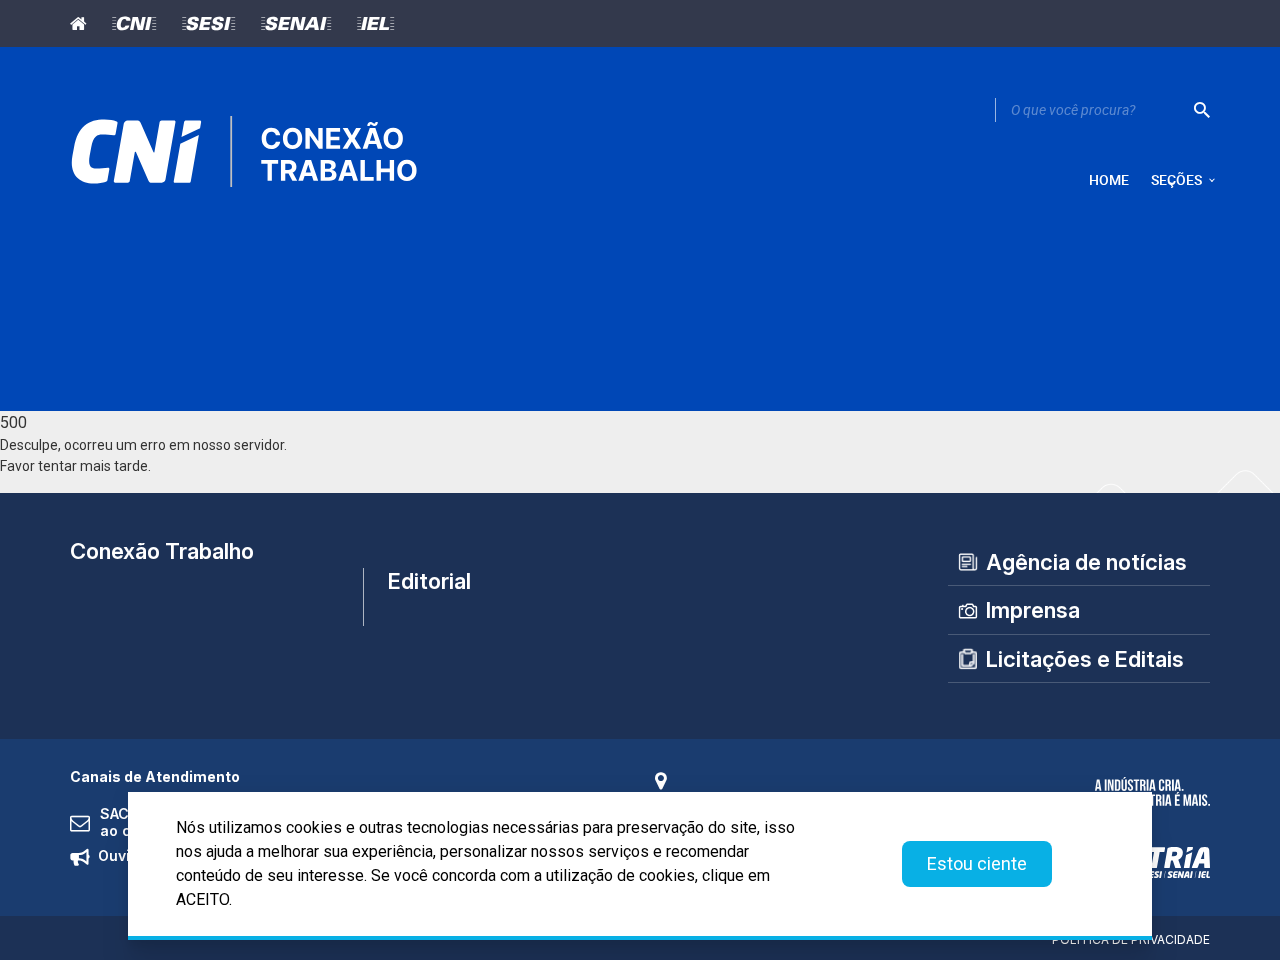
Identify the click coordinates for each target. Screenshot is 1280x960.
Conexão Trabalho (162, 551)
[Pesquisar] (1202, 110)
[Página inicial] (84, 23)
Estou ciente (977, 863)
